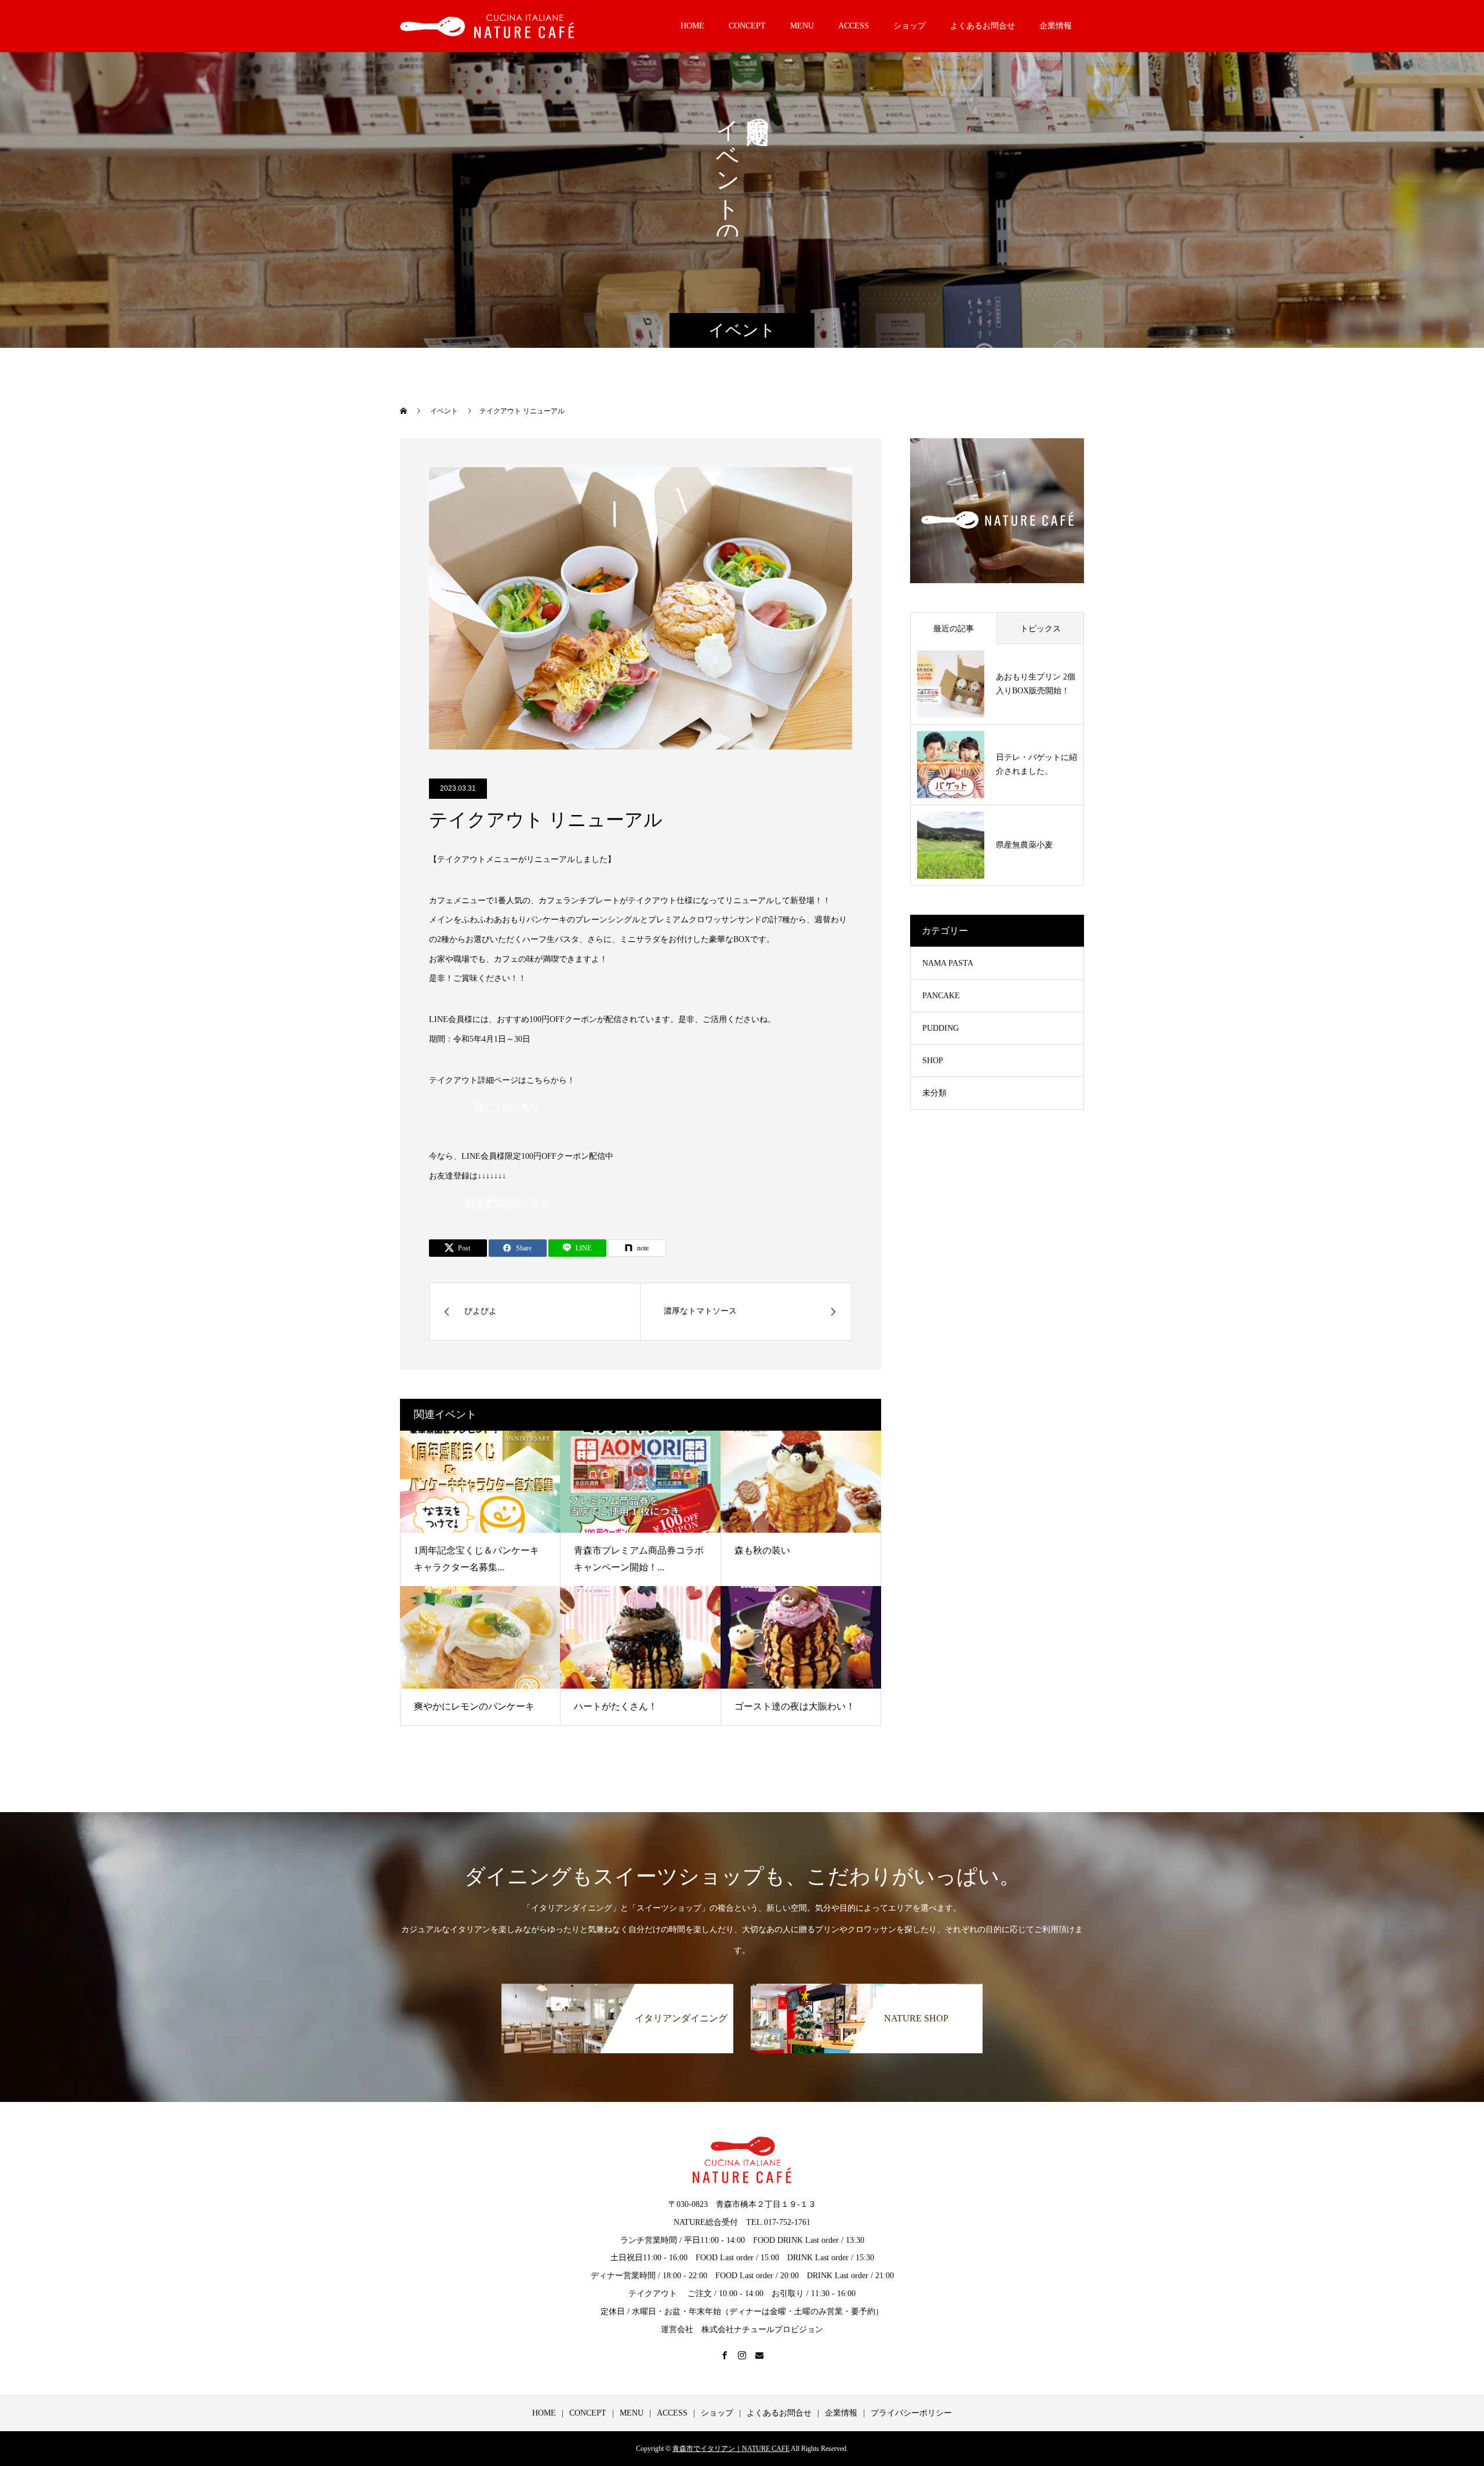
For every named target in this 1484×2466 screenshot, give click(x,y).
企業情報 (1056, 26)
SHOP (933, 1061)
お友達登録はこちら (507, 1203)
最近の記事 (954, 629)
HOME (692, 26)
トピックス (1041, 629)
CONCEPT (747, 26)
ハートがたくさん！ (616, 1706)
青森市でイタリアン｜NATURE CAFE (731, 2449)
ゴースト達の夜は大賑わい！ (795, 1706)
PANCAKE (941, 996)
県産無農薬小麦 (1024, 845)
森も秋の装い (762, 1550)
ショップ (910, 26)
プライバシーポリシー (911, 2413)
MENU (802, 26)
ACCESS (854, 26)
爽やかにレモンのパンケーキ (474, 1706)
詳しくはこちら (507, 1107)
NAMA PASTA (948, 963)
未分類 (934, 1093)
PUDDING (941, 1028)
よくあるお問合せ (983, 26)
